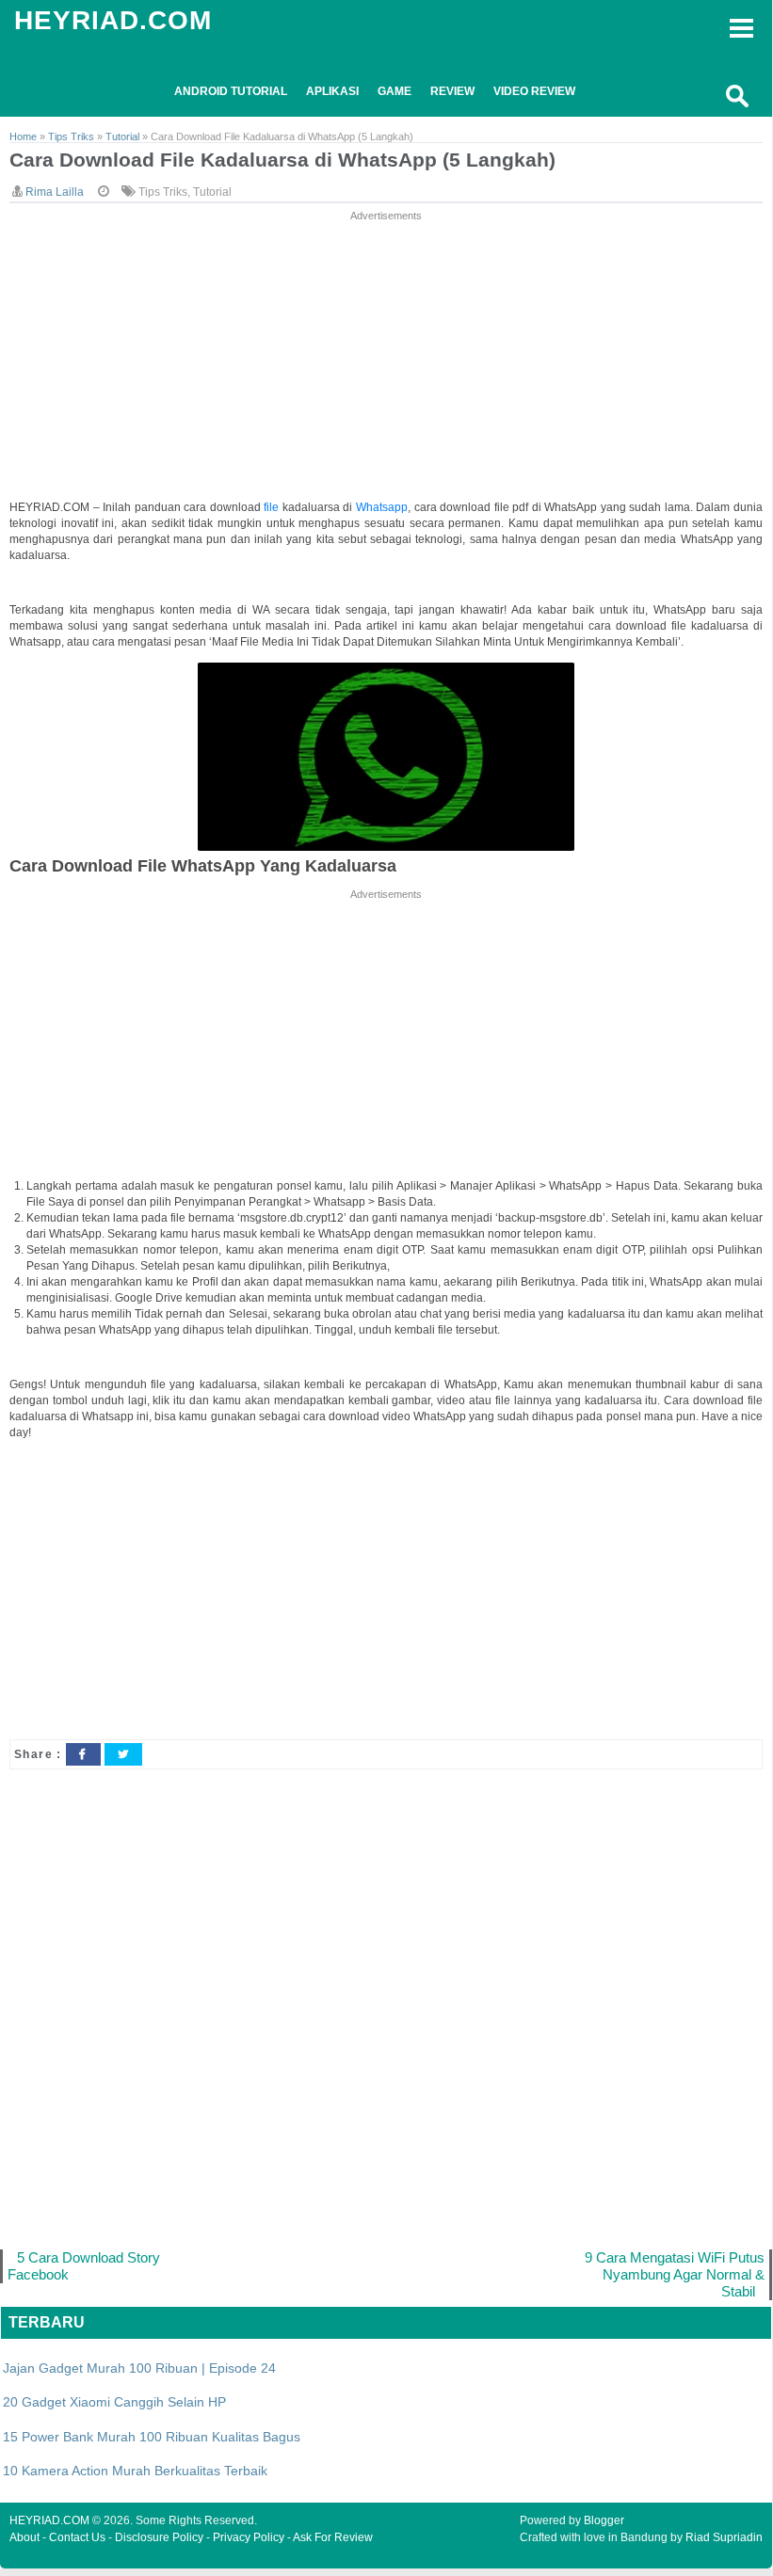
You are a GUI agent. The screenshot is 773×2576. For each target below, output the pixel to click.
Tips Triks (163, 192)
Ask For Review (333, 2537)
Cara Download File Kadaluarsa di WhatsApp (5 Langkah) (282, 160)
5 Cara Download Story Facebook (84, 2266)
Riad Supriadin (724, 2537)
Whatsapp (382, 507)
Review (452, 91)
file (273, 507)
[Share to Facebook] (83, 1754)
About (24, 2537)
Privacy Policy (249, 2537)
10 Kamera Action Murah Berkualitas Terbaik (135, 2471)
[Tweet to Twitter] (123, 1754)
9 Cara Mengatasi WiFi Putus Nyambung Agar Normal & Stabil (675, 2274)
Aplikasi (332, 91)
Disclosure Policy (159, 2537)
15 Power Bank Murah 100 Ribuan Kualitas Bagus (152, 2437)
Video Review (534, 91)
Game (395, 91)
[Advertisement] (386, 357)
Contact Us (77, 2537)
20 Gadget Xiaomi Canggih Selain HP (114, 2402)
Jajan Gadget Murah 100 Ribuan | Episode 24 (139, 2368)
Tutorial (212, 192)
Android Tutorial (231, 91)
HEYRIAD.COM (113, 20)
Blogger (604, 2520)
